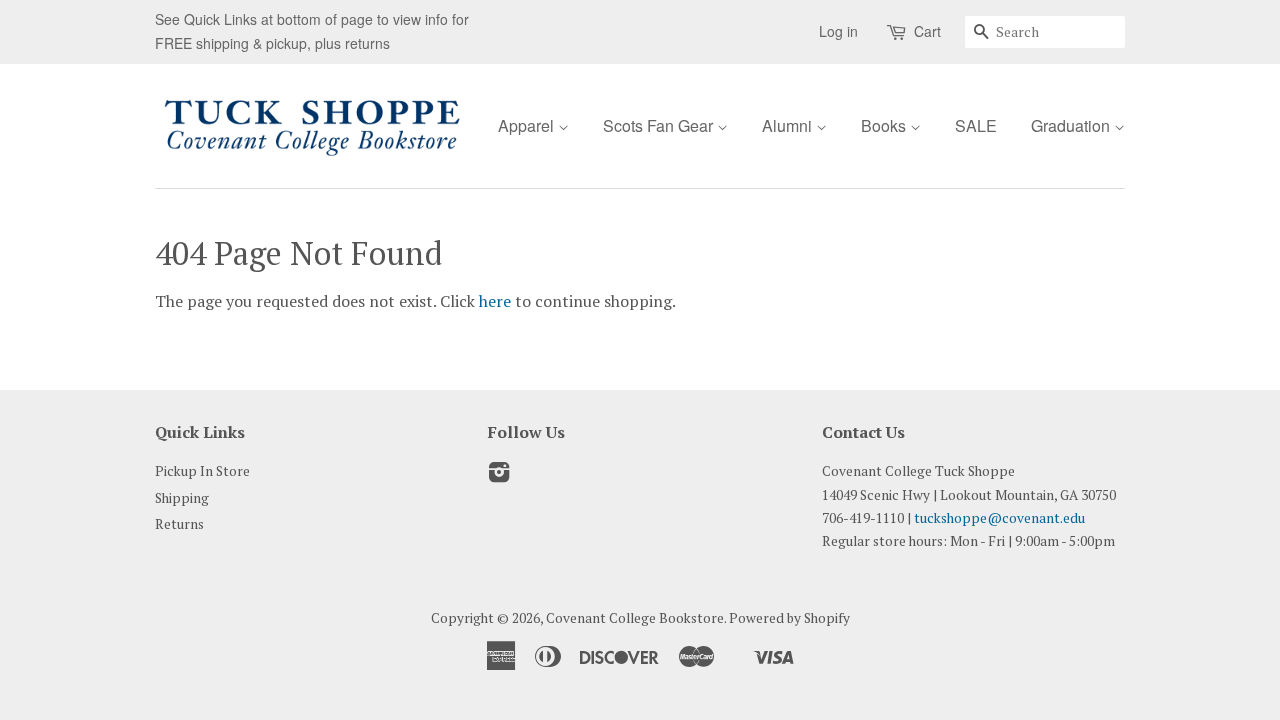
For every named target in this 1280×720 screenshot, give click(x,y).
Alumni (789, 125)
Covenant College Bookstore (635, 618)
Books (885, 125)
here (495, 301)
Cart (927, 31)
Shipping (182, 498)
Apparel (528, 125)
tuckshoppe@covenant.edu (999, 518)
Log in (838, 31)
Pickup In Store (202, 471)
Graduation (1072, 125)
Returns (179, 524)
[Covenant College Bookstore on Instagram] (499, 476)
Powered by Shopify (789, 618)
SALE (976, 125)
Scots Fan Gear (660, 125)
